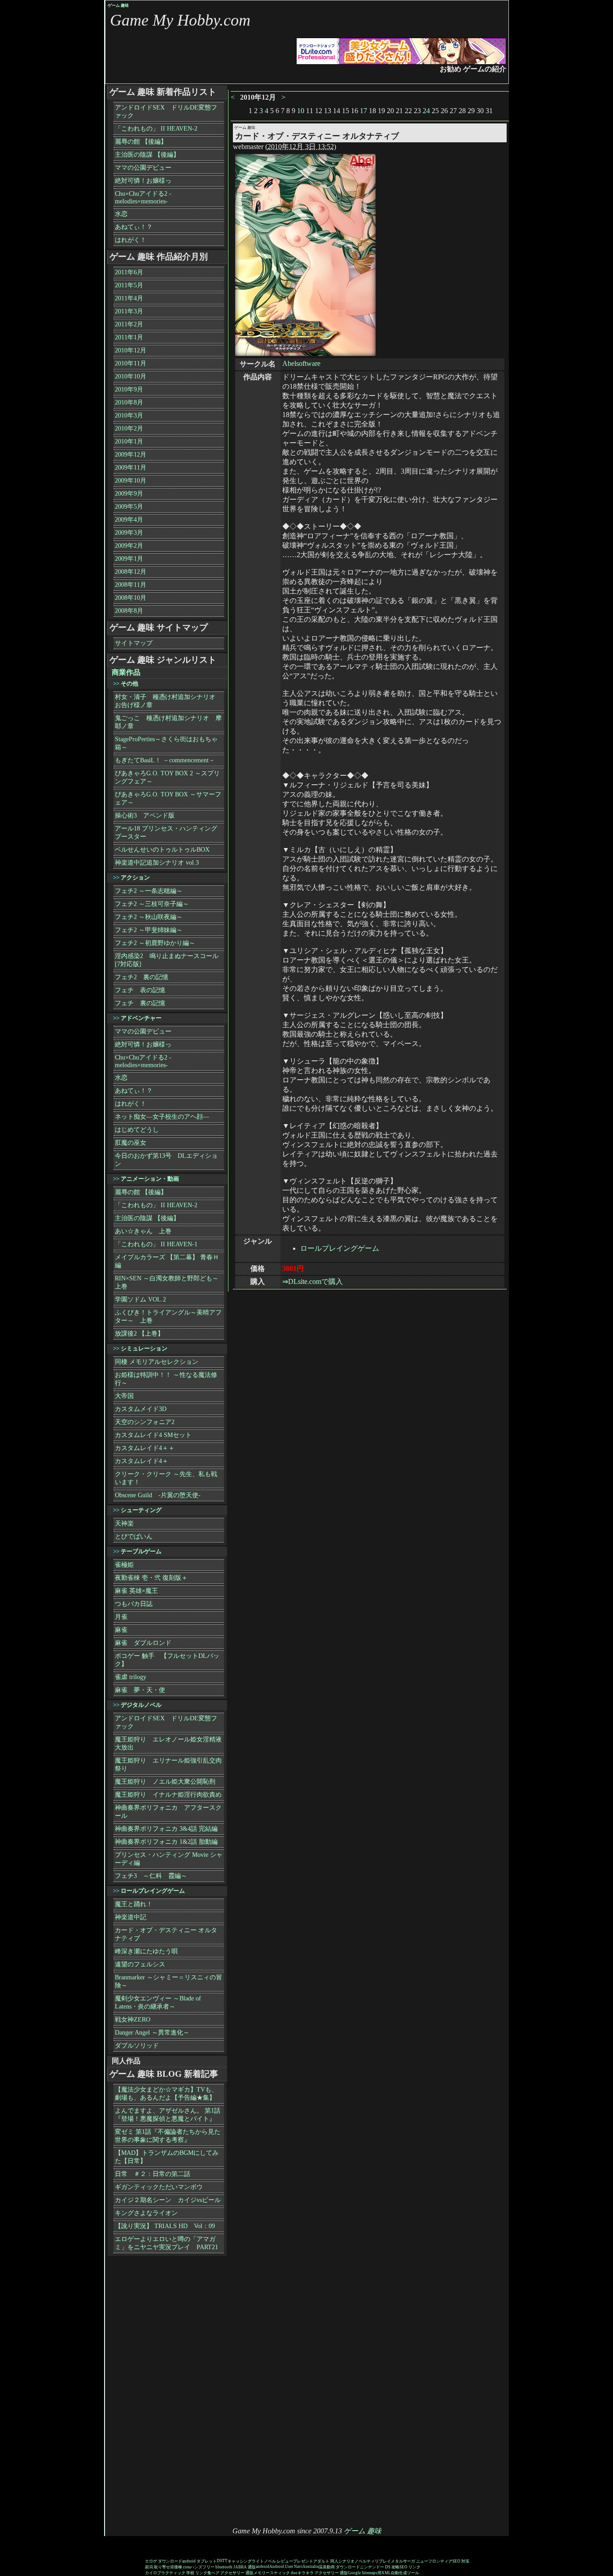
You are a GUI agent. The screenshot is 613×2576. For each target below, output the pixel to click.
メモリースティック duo (276, 2573)
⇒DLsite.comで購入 (313, 1281)
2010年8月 (129, 402)
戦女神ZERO (133, 2020)
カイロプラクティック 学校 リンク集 (178, 2573)
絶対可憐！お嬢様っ (143, 181)
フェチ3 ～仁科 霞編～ (151, 1876)
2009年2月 (129, 546)
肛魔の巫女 (131, 1143)
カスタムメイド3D (141, 1409)
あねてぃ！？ (134, 227)
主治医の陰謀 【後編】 (147, 155)
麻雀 (121, 1630)
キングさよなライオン (146, 2213)
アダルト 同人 (326, 2561)
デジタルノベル (141, 1705)
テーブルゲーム (141, 1551)
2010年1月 (129, 442)
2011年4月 (129, 298)
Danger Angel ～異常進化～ (152, 2033)
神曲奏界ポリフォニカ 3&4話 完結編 (166, 1829)
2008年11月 (131, 585)
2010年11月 (131, 363)
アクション (135, 877)
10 (301, 111)
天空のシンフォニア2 (145, 1422)
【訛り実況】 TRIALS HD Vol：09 (165, 2226)
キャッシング (240, 2561)
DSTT (222, 2561)
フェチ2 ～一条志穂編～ (149, 891)
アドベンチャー (141, 1018)
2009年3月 (129, 533)
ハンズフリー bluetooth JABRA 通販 (223, 2567)
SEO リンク (410, 2567)
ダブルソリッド (137, 2046)
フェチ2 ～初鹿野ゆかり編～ (155, 943)
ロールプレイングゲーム (340, 1248)
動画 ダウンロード (343, 2567)
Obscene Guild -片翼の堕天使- (158, 1495)
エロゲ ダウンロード (164, 2561)
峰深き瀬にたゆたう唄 (146, 1951)
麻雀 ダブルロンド (143, 1643)
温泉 (323, 2567)
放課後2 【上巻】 (139, 1334)
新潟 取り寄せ (158, 2567)
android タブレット (199, 2561)
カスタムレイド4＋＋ (145, 1448)
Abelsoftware (301, 363)
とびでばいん (134, 1536)
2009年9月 (129, 494)
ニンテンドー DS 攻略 (380, 2567)
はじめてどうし (137, 1130)
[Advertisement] (142, 2392)
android (263, 2567)
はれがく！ (131, 240)
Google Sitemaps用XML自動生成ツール (383, 2573)
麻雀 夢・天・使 (140, 1690)
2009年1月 (129, 559)
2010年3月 (129, 415)
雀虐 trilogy (131, 1677)
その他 (129, 684)
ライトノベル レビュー (272, 2561)
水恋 (121, 214)
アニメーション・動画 (150, 1179)
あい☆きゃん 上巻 (143, 1231)
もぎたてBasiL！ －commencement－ (165, 760)
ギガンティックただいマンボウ (159, 2187)
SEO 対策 (461, 2561)
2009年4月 (129, 520)
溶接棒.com (180, 2567)
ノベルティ (365, 2561)
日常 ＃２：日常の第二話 (153, 2174)
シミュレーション (144, 1348)
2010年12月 (131, 350)
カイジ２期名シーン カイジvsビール (168, 2200)
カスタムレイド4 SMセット (153, 1435)
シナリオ (346, 2561)
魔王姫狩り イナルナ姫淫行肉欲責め (168, 1795)
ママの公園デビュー (143, 168)
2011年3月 (129, 311)
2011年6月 (129, 272)
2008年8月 (129, 611)
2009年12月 (131, 455)
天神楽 (124, 1523)
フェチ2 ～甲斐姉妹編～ (149, 930)
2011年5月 (129, 285)
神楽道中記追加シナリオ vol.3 (157, 863)
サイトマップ (134, 643)
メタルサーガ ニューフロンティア (422, 2561)
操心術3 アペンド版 (145, 815)
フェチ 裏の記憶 (140, 1003)
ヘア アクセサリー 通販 (232, 2573)
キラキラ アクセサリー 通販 (323, 2573)
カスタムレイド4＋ (142, 1461)
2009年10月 (131, 481)
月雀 (121, 1617)
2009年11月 (131, 468)
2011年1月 (129, 337)
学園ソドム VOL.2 (140, 1299)
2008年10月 (131, 598)
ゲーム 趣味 (118, 5)
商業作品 (126, 672)
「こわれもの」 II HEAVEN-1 (156, 1244)
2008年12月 (131, 572)
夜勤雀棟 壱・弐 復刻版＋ (151, 1578)
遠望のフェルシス (140, 1964)
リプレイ (383, 2561)
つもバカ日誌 (134, 1604)
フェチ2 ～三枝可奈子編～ (152, 904)
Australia (311, 2567)
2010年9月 (129, 389)
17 (363, 111)
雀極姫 (124, 1565)
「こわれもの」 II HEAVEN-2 (156, 129)
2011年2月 (129, 324)
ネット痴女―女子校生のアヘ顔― (162, 1117)
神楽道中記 (131, 1917)
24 (426, 111)
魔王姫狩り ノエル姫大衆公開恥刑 (165, 1782)
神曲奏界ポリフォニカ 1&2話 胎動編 (166, 1842)
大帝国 (124, 1396)
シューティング (141, 1510)
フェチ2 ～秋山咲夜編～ (149, 917)
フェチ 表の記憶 (140, 990)
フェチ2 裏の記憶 (142, 977)
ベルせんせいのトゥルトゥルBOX (162, 850)
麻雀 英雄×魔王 (136, 1591)
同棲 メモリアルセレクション (157, 1362)
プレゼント (303, 2561)
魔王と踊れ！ (134, 1904)
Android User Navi (286, 2567)
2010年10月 (131, 376)
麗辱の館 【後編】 (141, 142)
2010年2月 (129, 429)
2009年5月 (129, 507)
